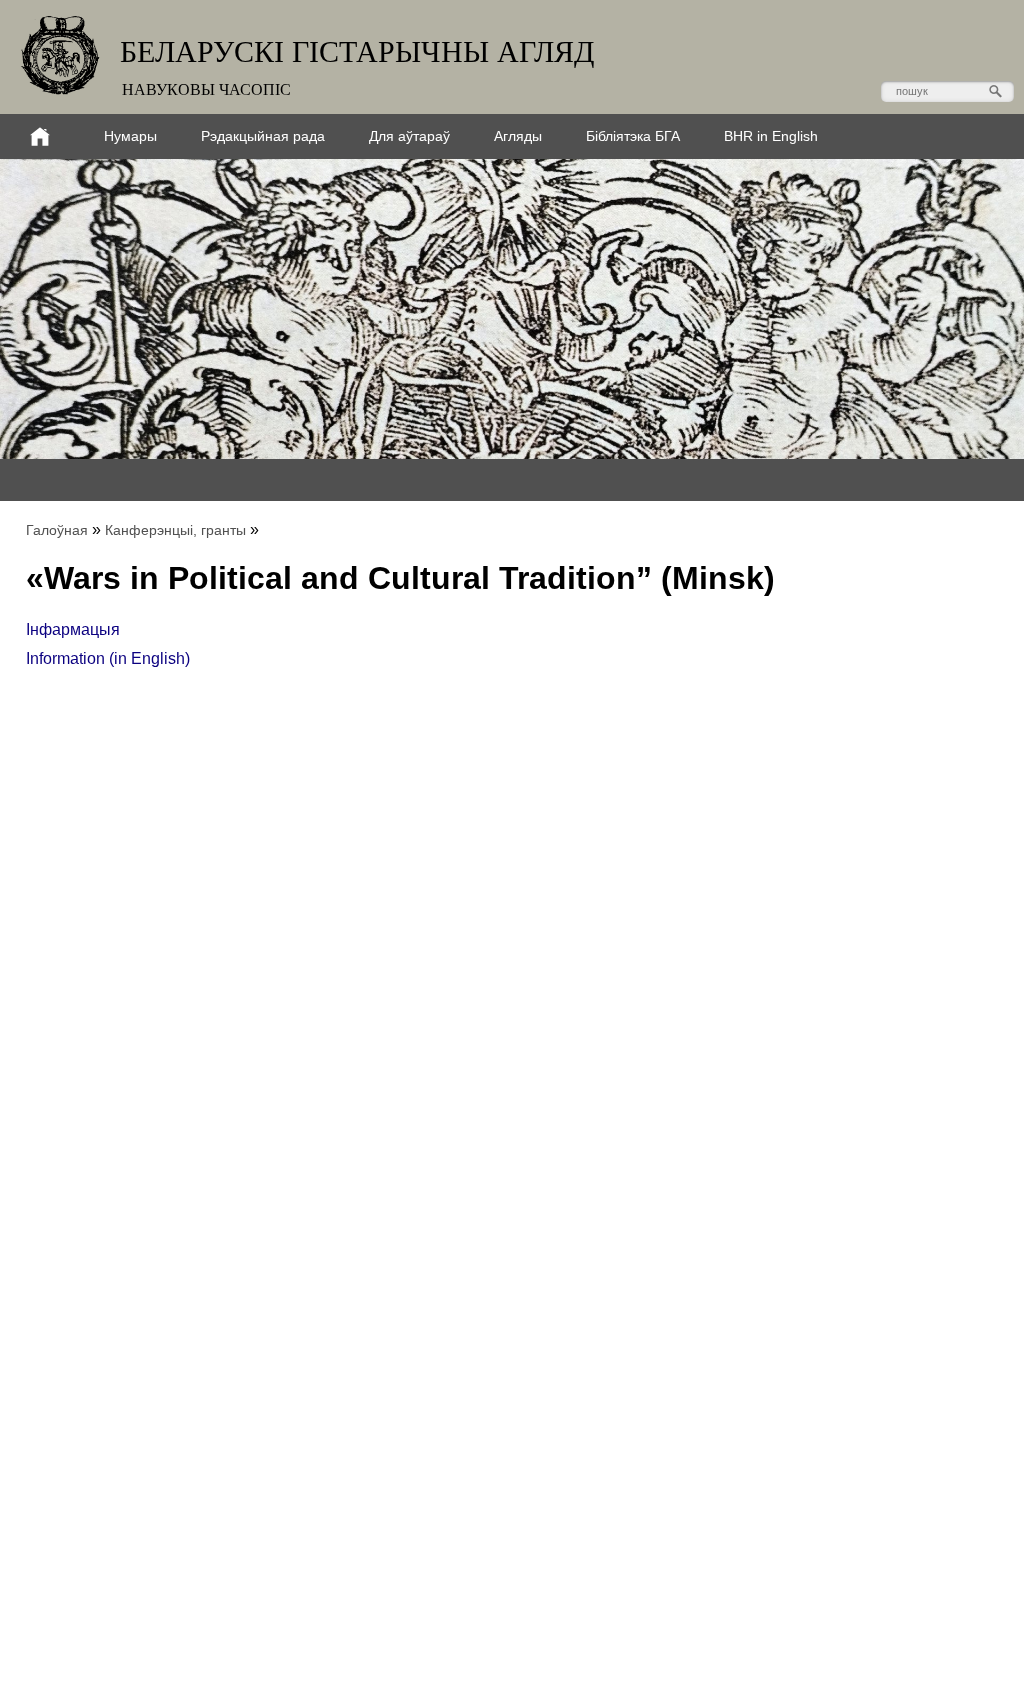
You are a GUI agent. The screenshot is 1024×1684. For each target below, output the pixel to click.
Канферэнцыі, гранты (175, 530)
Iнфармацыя (73, 629)
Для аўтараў (409, 136)
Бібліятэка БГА (633, 136)
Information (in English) (108, 658)
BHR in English (771, 136)
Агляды (518, 136)
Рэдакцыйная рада (263, 136)
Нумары (130, 136)
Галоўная (57, 530)
